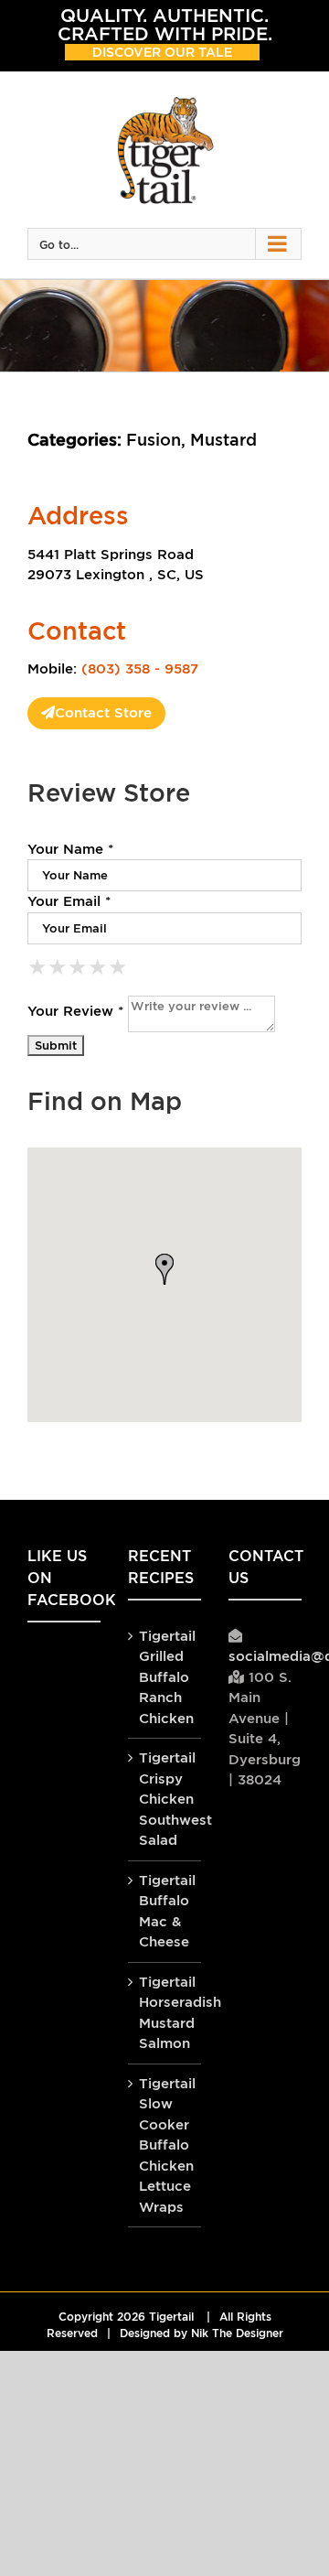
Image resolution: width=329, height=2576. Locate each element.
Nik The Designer (237, 2333)
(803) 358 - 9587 (140, 668)
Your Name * (70, 849)
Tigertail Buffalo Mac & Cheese (165, 1911)
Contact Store (103, 712)
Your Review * (75, 1011)
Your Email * (69, 901)
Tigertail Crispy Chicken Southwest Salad (165, 1799)
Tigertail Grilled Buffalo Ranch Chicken (165, 1677)
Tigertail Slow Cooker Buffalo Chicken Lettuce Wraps (165, 2145)
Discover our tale (162, 52)
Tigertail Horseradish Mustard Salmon (165, 2013)
